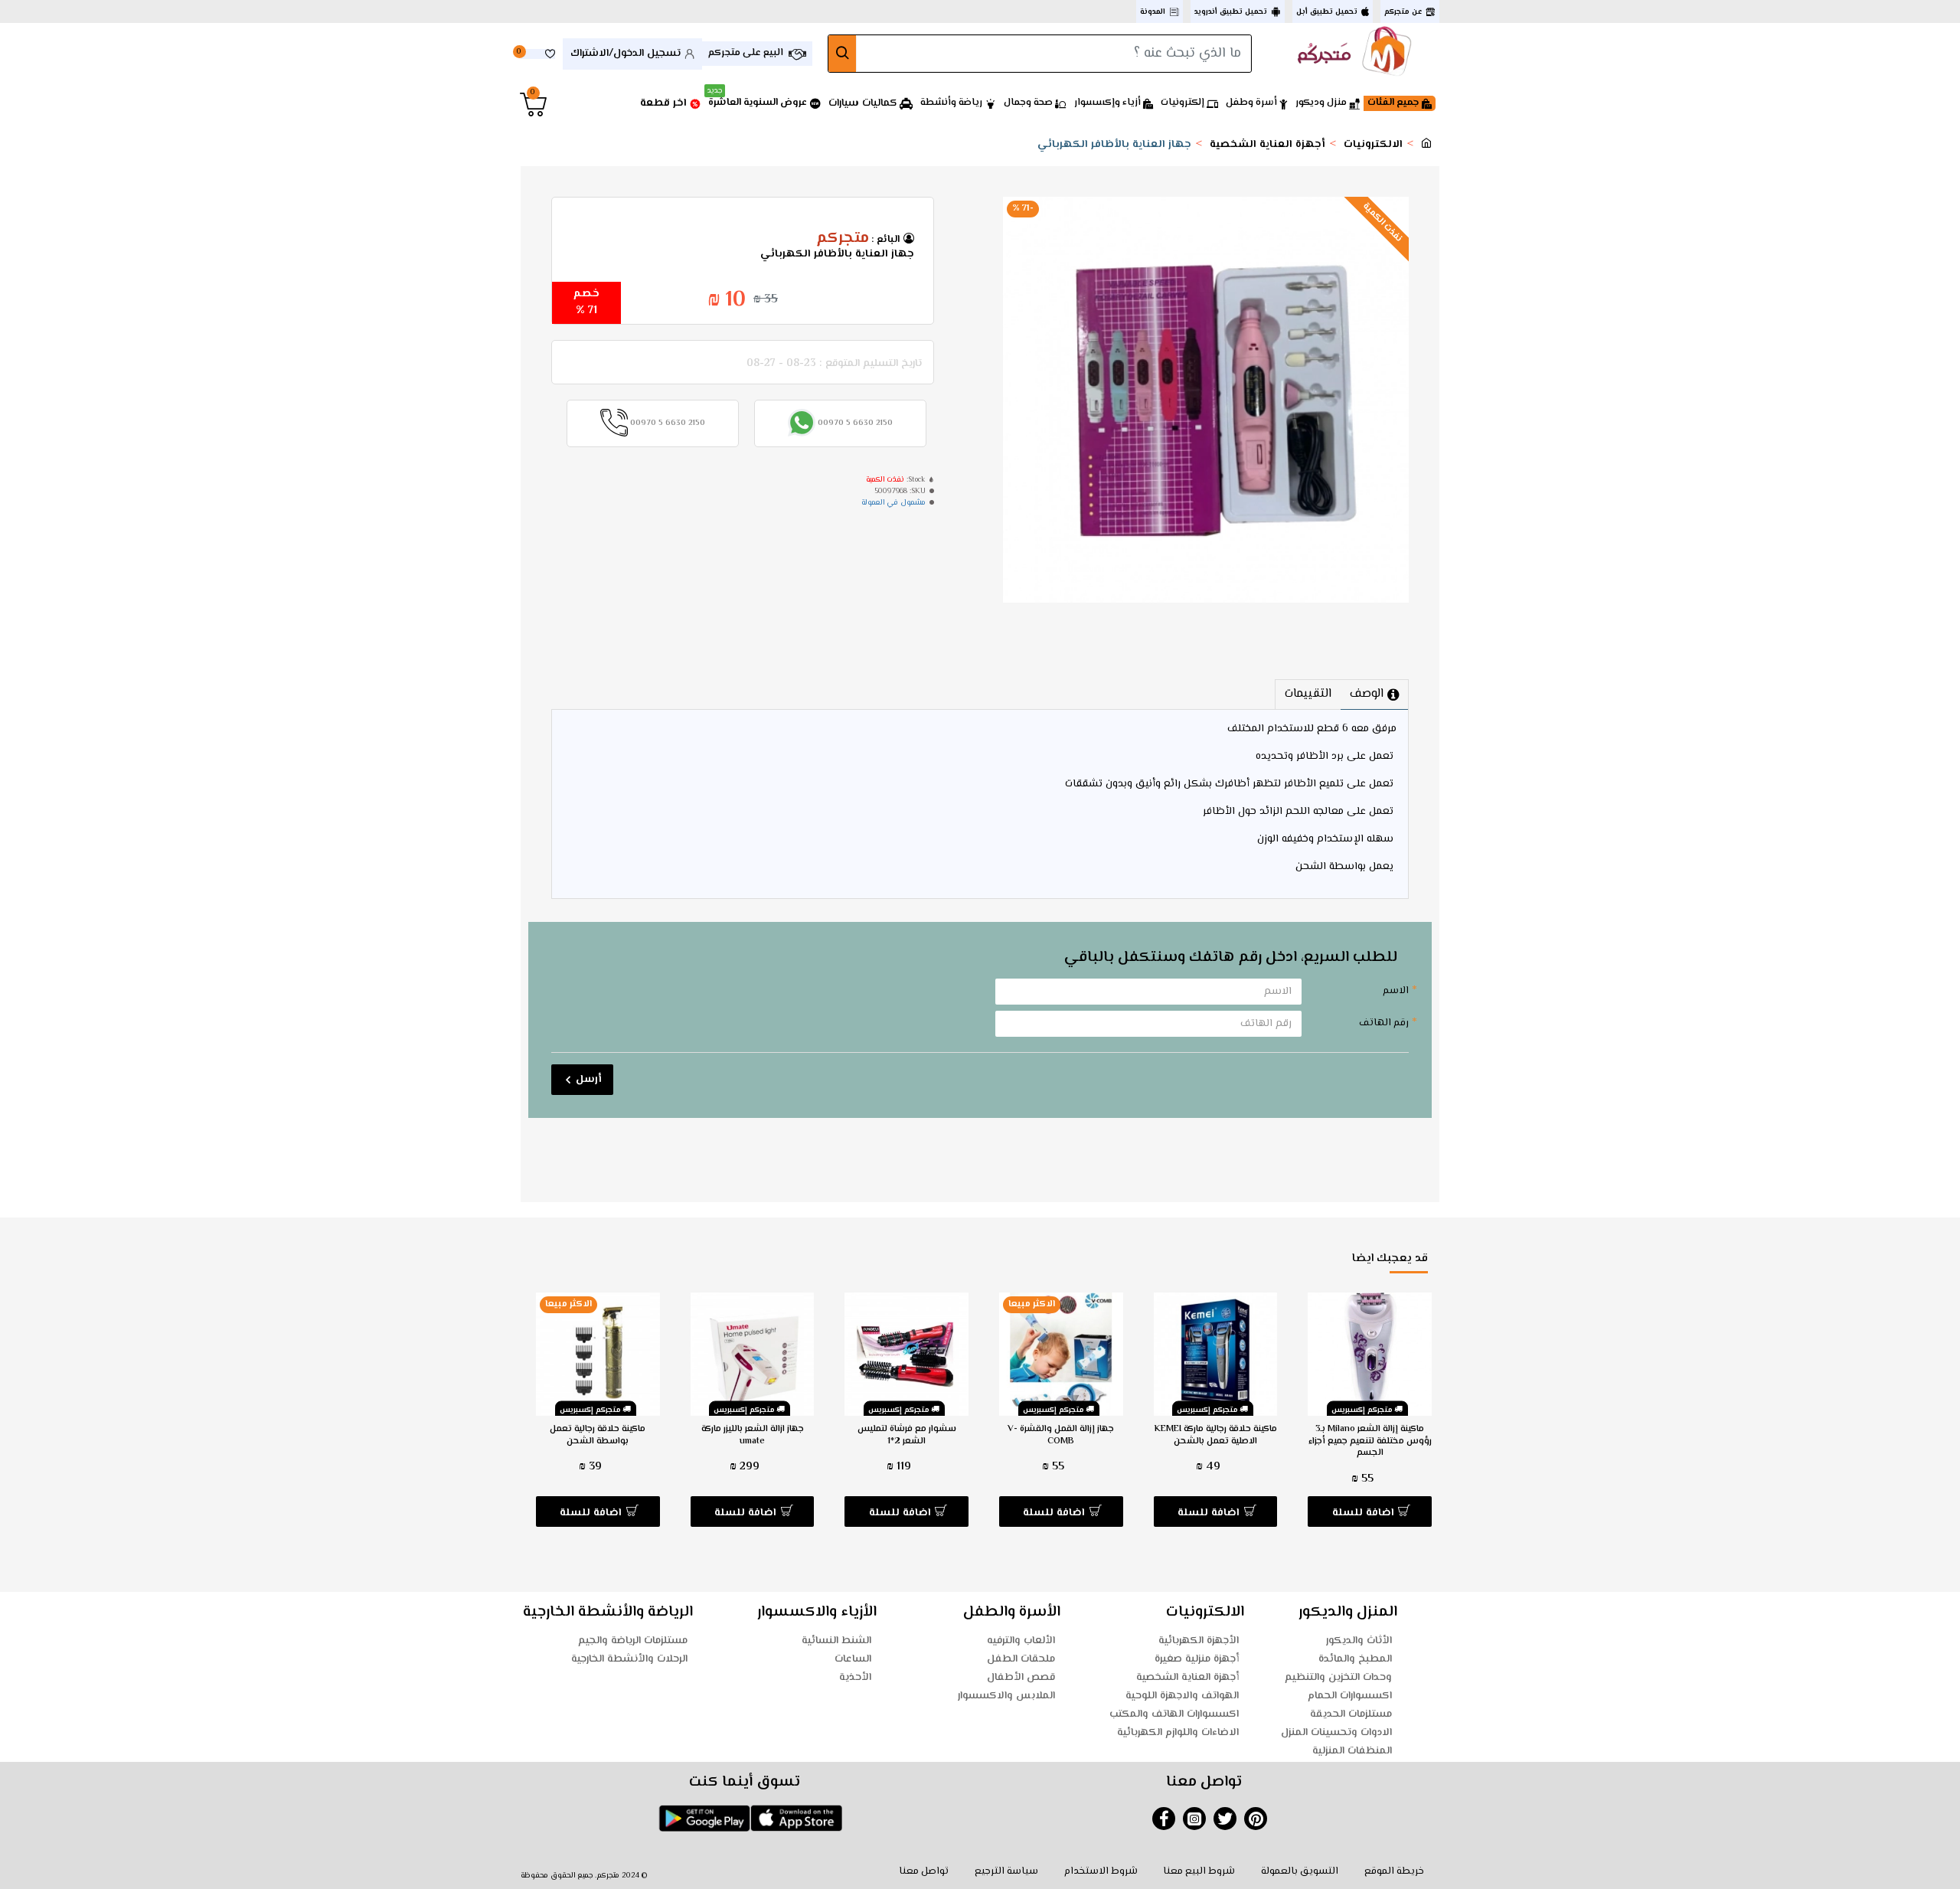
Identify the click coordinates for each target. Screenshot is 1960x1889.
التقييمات (1308, 694)
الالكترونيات (1373, 145)
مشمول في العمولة (893, 503)
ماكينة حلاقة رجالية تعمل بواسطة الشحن (598, 1435)
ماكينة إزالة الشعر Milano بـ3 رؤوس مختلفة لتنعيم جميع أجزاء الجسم (1370, 1441)
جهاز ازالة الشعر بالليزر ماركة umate (753, 1435)
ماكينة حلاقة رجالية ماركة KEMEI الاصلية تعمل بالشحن (1216, 1435)
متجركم (843, 239)
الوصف (1367, 694)
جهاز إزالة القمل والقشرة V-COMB (1061, 1435)
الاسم (1396, 991)
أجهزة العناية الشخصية (1267, 145)
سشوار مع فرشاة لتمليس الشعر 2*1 (907, 1435)
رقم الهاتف (1384, 1023)
